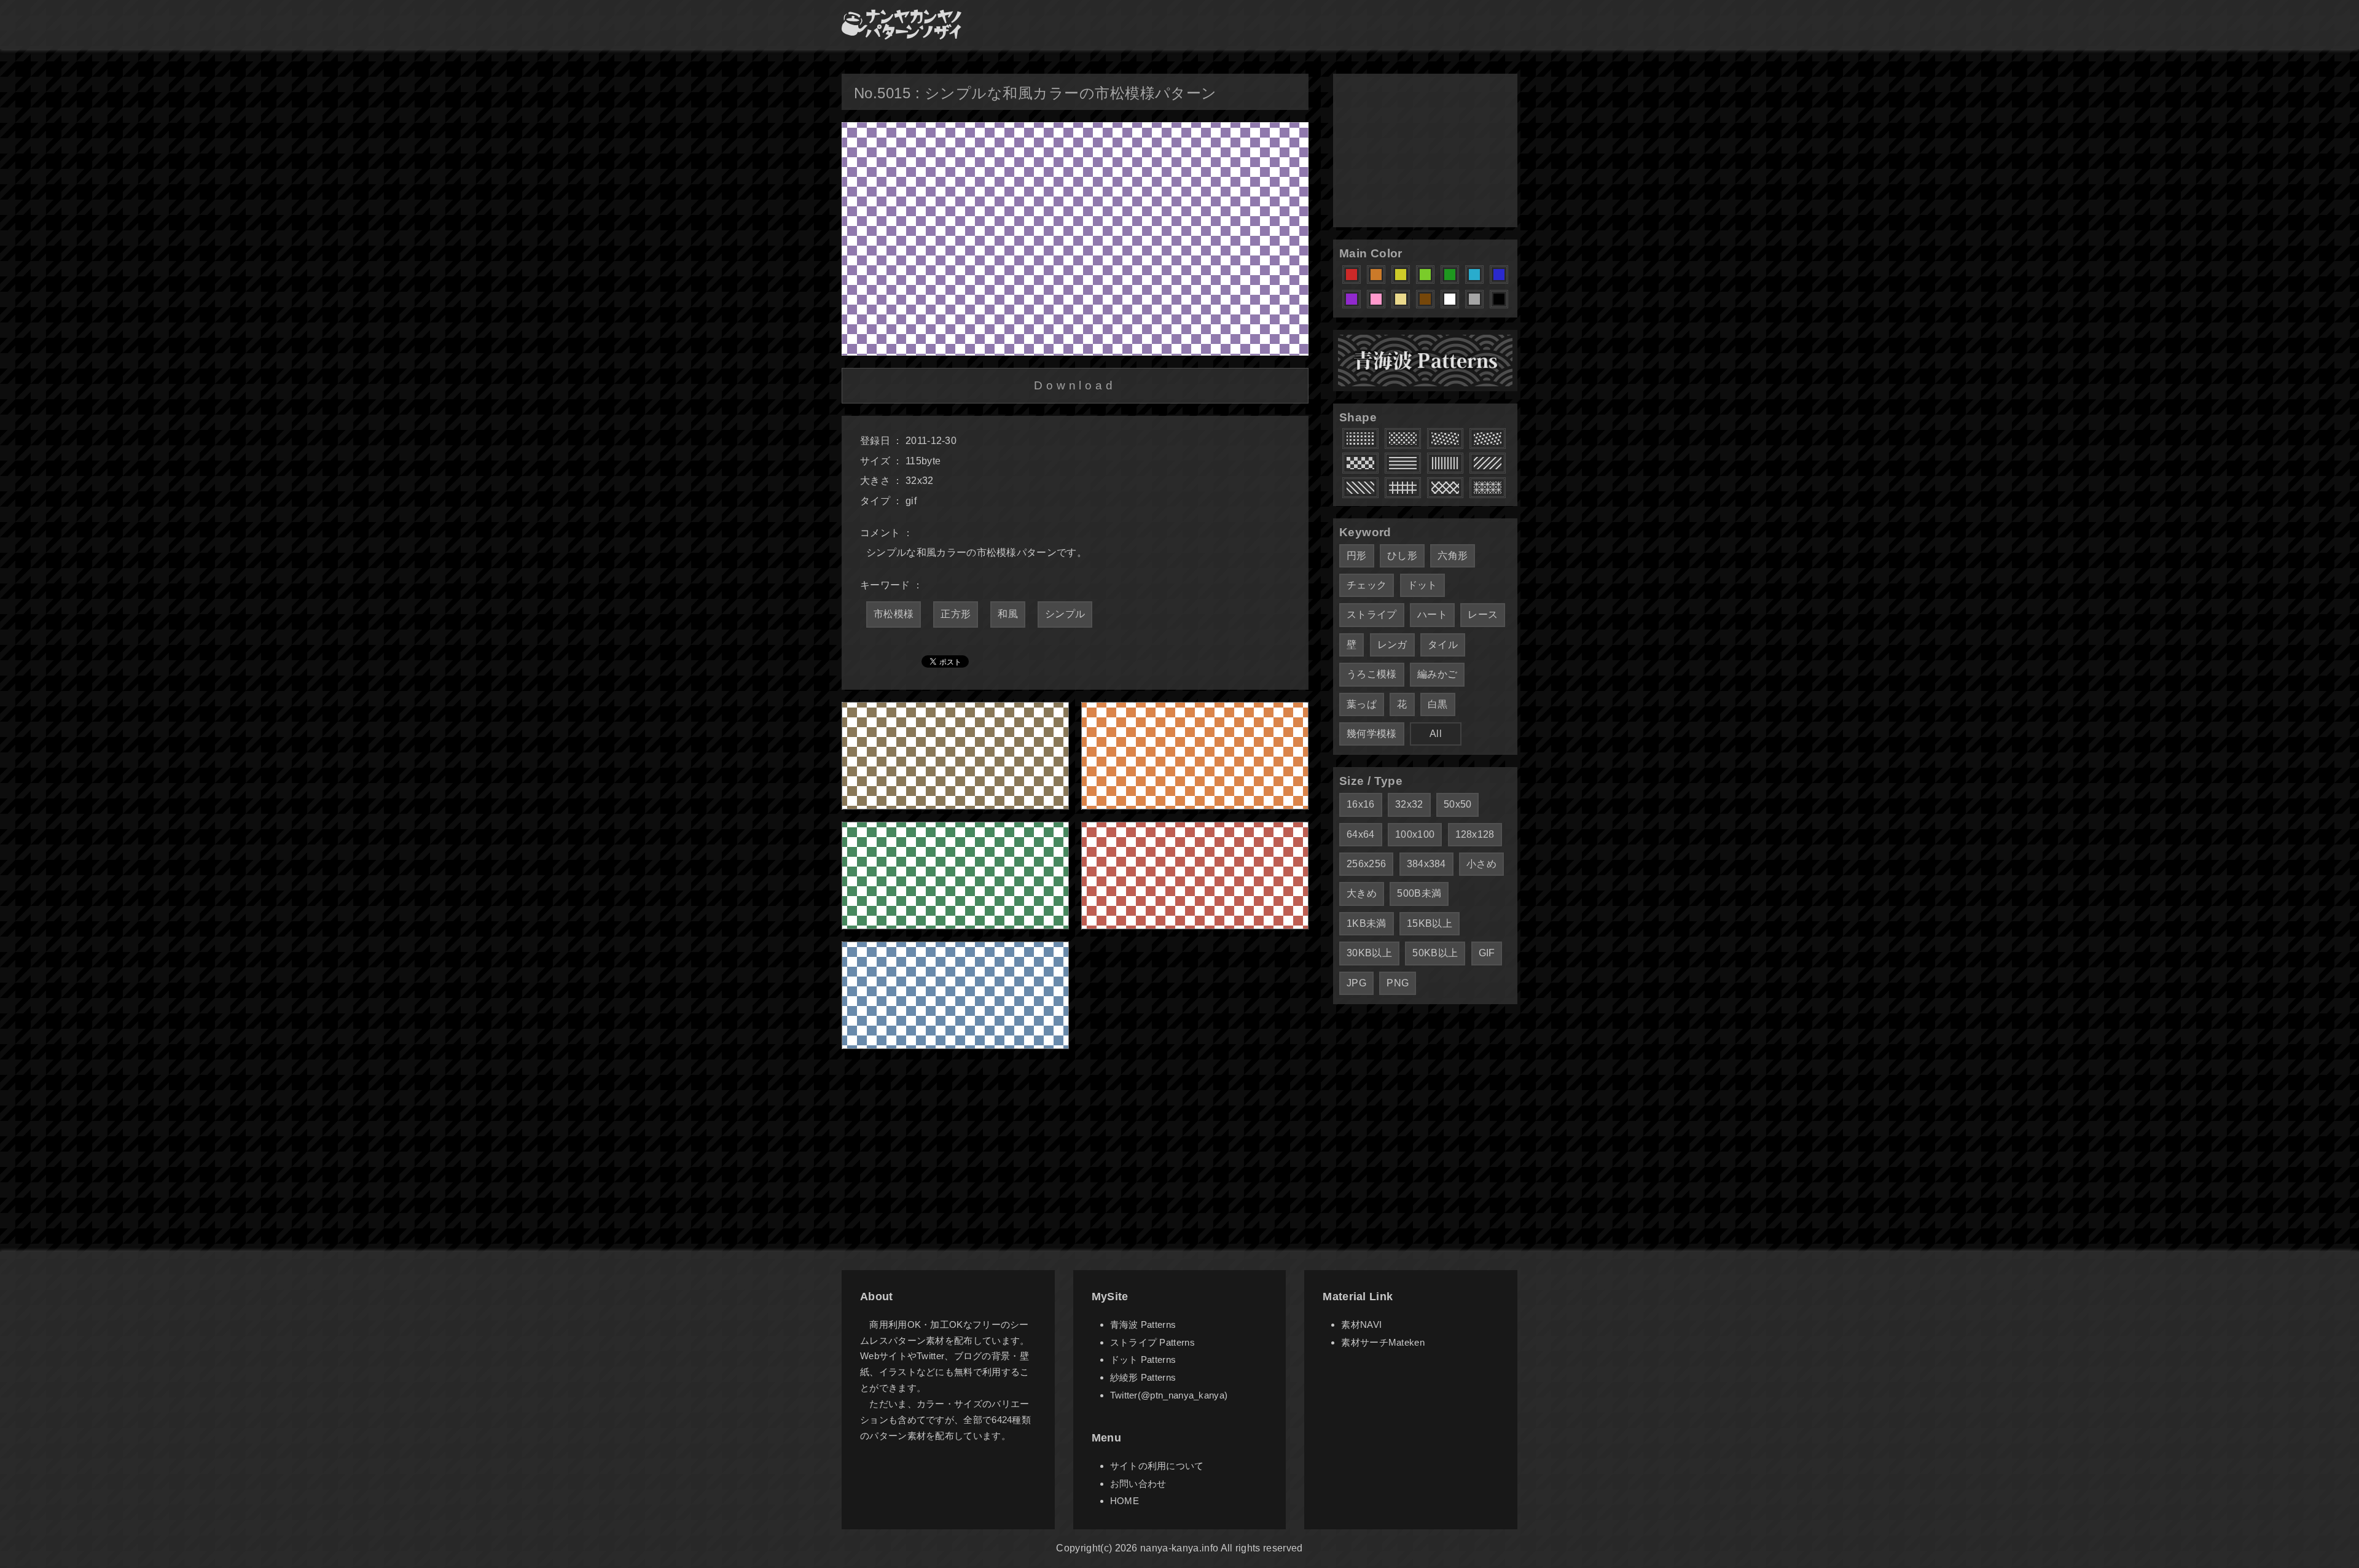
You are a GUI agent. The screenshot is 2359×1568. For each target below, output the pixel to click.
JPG (1356, 983)
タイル (1443, 645)
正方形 (956, 614)
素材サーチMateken (1383, 1342)
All (1436, 734)
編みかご (1437, 674)
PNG (1398, 983)
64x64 (1361, 834)
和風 (1008, 614)
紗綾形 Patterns (1143, 1377)
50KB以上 (1435, 953)
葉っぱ (1362, 704)
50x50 (1458, 804)
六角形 (1453, 556)
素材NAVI (1361, 1324)
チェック (1367, 585)
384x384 (1426, 864)
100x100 (1415, 834)
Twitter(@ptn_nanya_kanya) (1169, 1395)
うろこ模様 (1372, 674)
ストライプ (1372, 614)
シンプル (1065, 614)
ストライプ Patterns (1152, 1342)
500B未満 (1419, 893)
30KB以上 (1369, 953)
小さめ (1481, 864)
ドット (1422, 585)
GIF (1487, 953)
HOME (1125, 1501)
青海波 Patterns (1143, 1324)
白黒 (1438, 704)
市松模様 (894, 614)
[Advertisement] (1425, 150)
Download (1075, 385)
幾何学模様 (1372, 734)
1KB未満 (1367, 923)
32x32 (1409, 804)
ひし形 (1402, 556)
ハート (1432, 614)
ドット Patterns (1143, 1359)
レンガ (1392, 645)
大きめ (1362, 893)
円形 (1357, 556)
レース (1483, 614)
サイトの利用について (1157, 1466)
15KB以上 (1430, 923)
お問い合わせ (1138, 1484)
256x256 (1366, 864)
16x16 (1361, 804)
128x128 (1475, 834)
